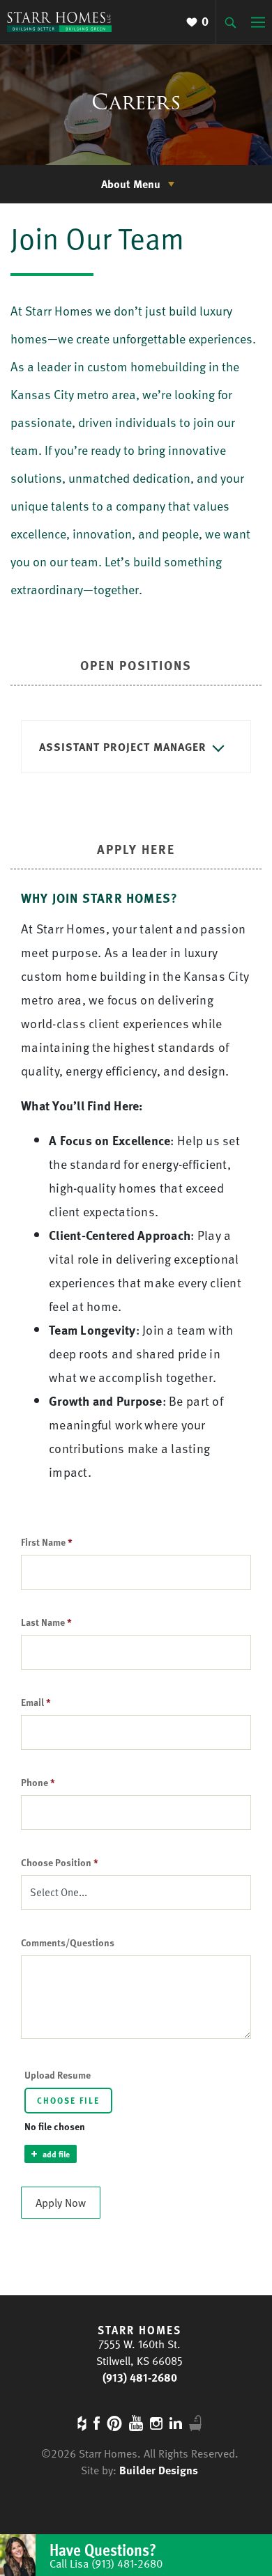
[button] (136, 747)
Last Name (46, 1622)
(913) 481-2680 (140, 2377)
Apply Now (61, 2203)
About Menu (131, 184)
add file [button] (56, 2154)
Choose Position (60, 1862)
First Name (47, 1542)
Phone (38, 1782)
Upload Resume (58, 2075)
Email (36, 1702)
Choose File (68, 2100)
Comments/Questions (68, 1942)
